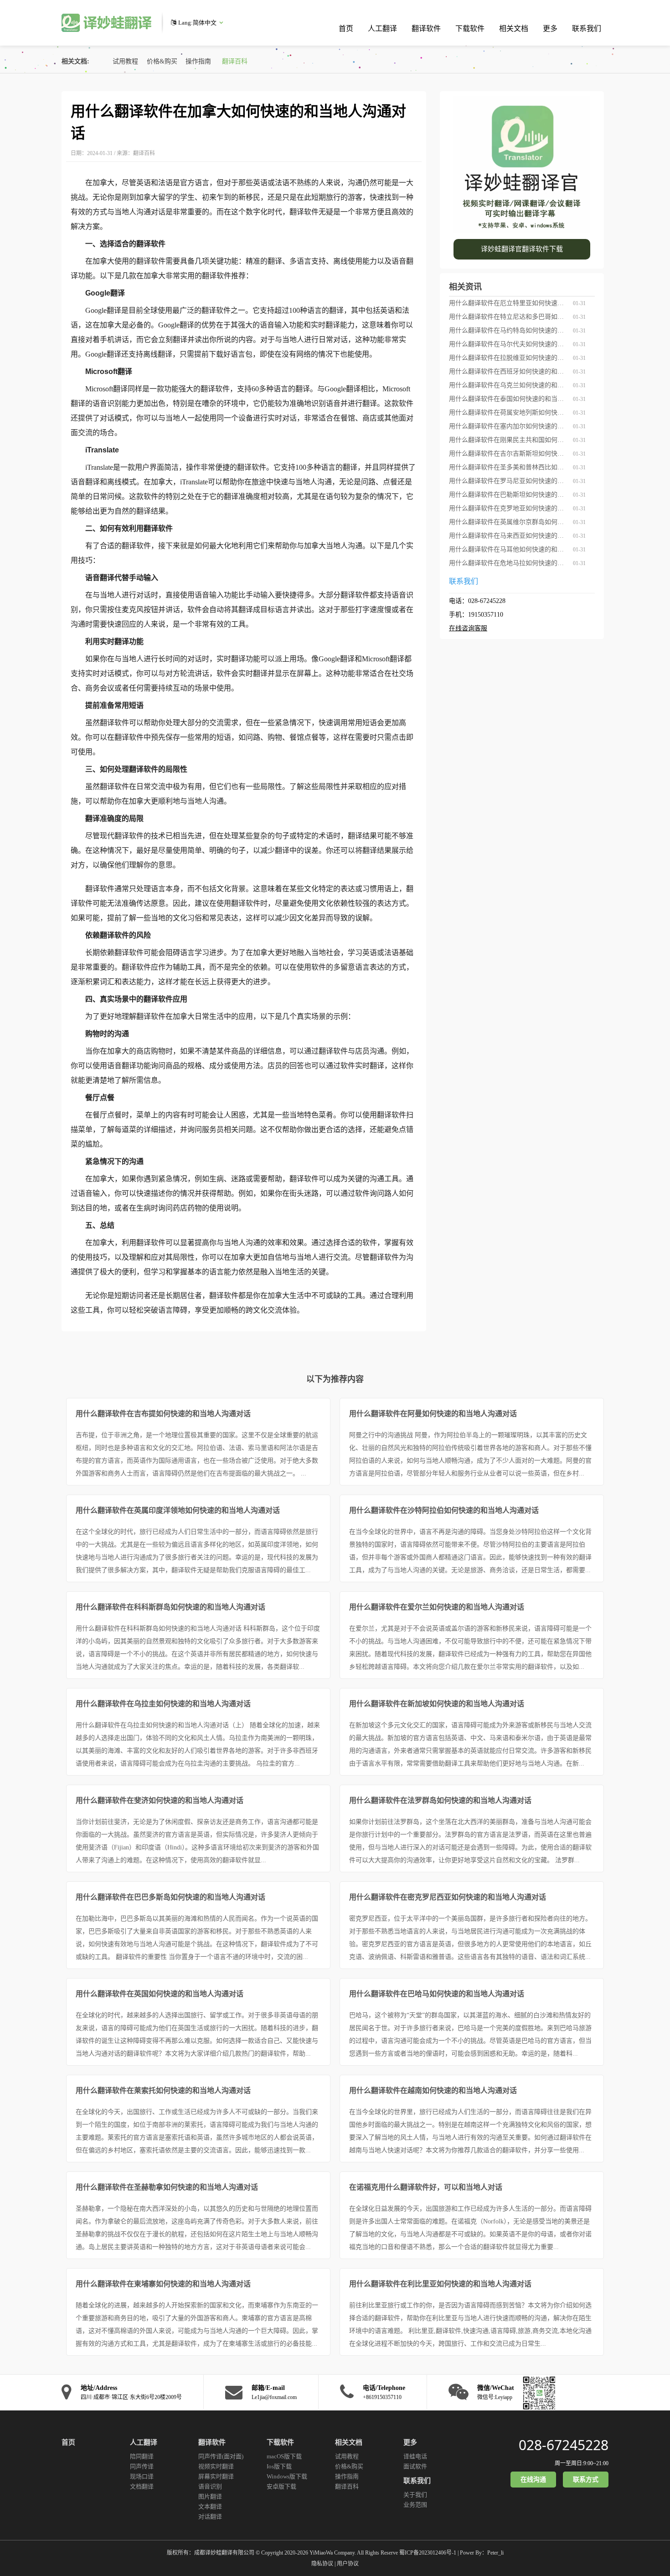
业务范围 (415, 2505)
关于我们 (415, 2495)
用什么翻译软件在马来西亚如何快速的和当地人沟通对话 (508, 536)
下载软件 (470, 29)
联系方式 (586, 2480)
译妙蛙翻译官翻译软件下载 (522, 249)
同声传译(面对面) (221, 2456)
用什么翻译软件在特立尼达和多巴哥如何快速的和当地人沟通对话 (508, 317)
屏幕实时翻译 (216, 2476)
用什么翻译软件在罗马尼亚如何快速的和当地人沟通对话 (508, 481)
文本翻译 (210, 2506)
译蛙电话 (415, 2456)
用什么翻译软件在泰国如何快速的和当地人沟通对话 (508, 399)
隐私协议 (322, 2564)
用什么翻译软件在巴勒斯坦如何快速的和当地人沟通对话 (508, 495)
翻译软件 (426, 29)
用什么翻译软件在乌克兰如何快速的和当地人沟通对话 (508, 385)
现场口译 (142, 2476)
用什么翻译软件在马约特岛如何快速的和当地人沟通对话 (508, 330)
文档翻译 (142, 2486)
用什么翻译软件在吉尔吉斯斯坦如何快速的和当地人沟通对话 (508, 454)
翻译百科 (235, 61)
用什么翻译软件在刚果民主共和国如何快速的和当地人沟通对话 (508, 440)
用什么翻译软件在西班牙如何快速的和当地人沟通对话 (508, 371)
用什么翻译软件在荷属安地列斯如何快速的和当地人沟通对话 (508, 413)
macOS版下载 (284, 2456)
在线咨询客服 (468, 628)
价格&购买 (162, 61)
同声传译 (142, 2466)
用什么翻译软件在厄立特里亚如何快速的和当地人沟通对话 (508, 303)
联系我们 (587, 29)
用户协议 (348, 2564)
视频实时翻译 (216, 2466)
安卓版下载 (281, 2486)
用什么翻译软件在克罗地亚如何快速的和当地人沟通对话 (508, 508)
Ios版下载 (279, 2466)
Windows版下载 (287, 2476)
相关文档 (514, 29)
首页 (346, 29)
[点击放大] (537, 2392)
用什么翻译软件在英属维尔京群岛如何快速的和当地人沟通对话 (508, 522)
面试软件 (415, 2466)
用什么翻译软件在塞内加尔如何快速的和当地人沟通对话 (508, 426)
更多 (550, 29)
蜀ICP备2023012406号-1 (428, 2553)
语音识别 (210, 2486)
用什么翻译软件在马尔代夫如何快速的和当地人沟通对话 (508, 344)
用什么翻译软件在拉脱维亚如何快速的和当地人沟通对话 (508, 358)
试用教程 (125, 61)
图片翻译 (210, 2496)
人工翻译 (382, 29)
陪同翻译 (142, 2456)
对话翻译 (210, 2516)
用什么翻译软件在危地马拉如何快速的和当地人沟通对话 (508, 563)
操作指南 (198, 61)
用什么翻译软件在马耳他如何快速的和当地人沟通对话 (508, 549)
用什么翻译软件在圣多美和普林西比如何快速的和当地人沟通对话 (508, 467)
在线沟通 (533, 2480)
